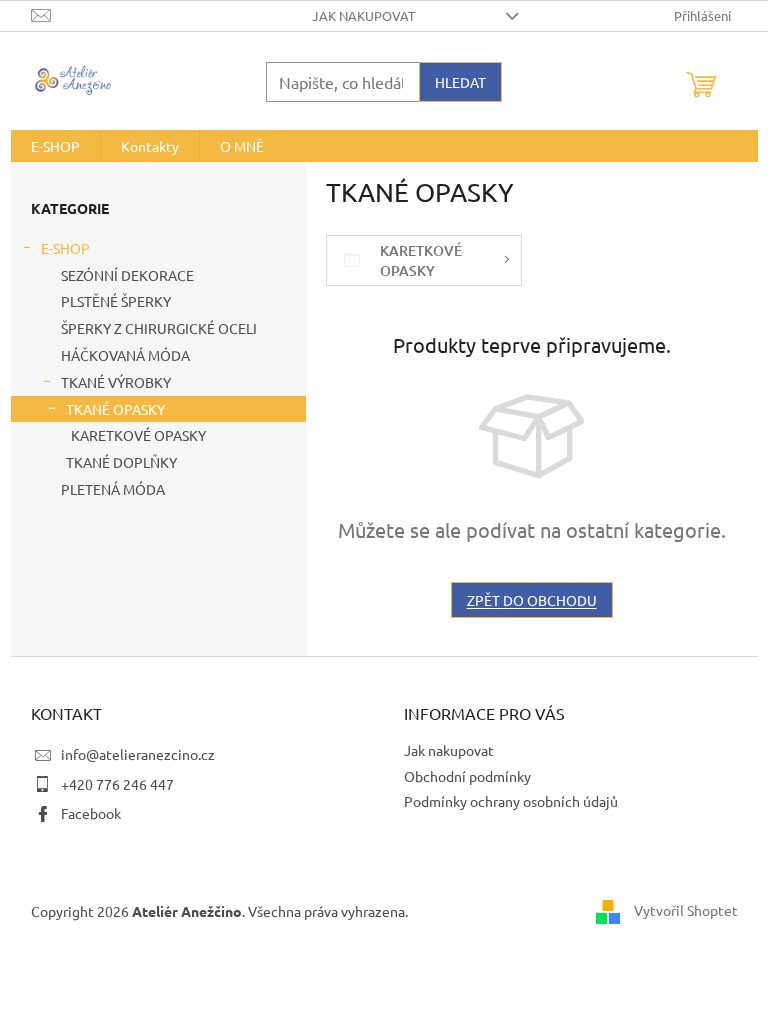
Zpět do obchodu (532, 600)
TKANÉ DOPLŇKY (121, 462)
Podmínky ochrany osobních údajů (511, 801)
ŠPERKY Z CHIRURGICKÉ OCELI (159, 328)
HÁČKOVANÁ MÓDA (125, 355)
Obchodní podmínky (467, 776)
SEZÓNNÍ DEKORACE (127, 275)
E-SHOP (65, 248)
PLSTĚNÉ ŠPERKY (116, 301)
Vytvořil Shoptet (686, 909)
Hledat (460, 82)
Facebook (91, 813)
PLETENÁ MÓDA (113, 489)
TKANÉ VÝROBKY (116, 382)
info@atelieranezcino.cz (138, 754)
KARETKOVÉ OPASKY (138, 435)
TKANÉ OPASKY (115, 409)
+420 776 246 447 (117, 784)
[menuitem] (55, 146)
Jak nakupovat (363, 15)
